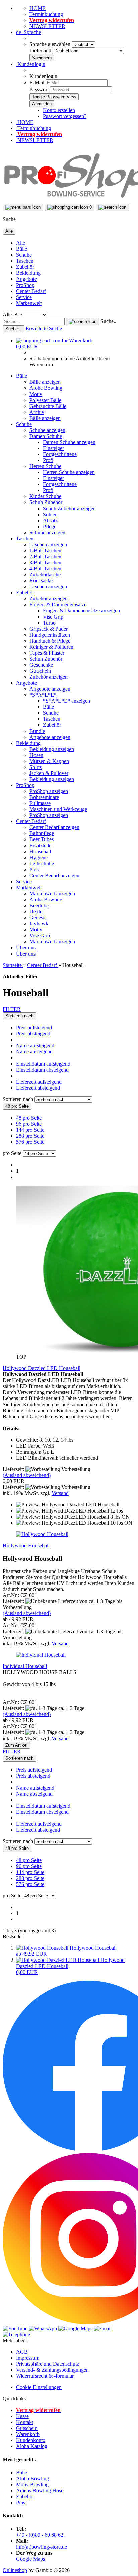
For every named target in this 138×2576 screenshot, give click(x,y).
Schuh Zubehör (46, 502)
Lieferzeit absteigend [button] (38, 1088)
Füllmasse (40, 803)
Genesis (38, 918)
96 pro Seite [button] (29, 1124)
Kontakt (25, 2422)
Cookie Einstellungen (39, 2387)
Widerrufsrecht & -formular (45, 2376)
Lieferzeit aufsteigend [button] (39, 1082)
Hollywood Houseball (26, 1545)
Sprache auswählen (51, 44)
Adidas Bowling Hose (40, 2491)
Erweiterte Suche (44, 328)
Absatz (50, 520)
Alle (21, 243)
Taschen (25, 261)
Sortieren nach (19, 1099)
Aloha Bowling (46, 388)
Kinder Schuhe (45, 496)
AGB (22, 2352)
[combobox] (19, 1016)
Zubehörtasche (45, 575)
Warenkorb (28, 2434)
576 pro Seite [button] (30, 1142)
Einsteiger (53, 448)
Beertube (39, 906)
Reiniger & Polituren (51, 647)
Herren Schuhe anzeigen (69, 472)
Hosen (36, 755)
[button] (28, 32)
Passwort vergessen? (65, 116)
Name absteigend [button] (34, 1052)
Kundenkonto (31, 2440)
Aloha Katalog (32, 2446)
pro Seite (12, 1153)
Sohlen (50, 514)
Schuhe (24, 255)
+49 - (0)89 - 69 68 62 (40, 2535)
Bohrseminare (44, 797)
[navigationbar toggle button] (23, 207)
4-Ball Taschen (45, 569)
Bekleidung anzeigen (52, 749)
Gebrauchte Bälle (48, 406)
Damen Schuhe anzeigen (69, 442)
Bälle (22, 249)
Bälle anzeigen (45, 382)
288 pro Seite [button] (30, 1136)
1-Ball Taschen (45, 550)
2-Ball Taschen (45, 556)
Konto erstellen (59, 110)
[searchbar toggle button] (112, 207)
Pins (34, 869)
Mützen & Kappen (49, 761)
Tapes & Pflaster (47, 653)
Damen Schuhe (46, 436)
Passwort (39, 89)
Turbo (49, 623)
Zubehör (25, 267)
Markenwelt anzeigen (52, 893)
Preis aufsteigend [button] (34, 1028)
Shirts (36, 767)
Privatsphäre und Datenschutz (48, 2364)
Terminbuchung (46, 14)
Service (24, 297)
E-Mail (37, 82)
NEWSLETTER (47, 26)
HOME (38, 8)
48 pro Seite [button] (29, 1118)
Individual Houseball (25, 1666)
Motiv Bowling (32, 2485)
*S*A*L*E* (43, 695)
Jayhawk (39, 924)
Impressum (28, 2358)
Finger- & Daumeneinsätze (58, 605)
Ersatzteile (40, 845)
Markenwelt (29, 303)
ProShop (25, 285)
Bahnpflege (42, 833)
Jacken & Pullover (49, 773)
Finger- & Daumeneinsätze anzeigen (81, 611)
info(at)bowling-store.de (42, 2547)
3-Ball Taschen (45, 563)
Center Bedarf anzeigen (54, 827)
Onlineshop (15, 2570)
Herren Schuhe (45, 466)
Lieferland (41, 51)
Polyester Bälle (45, 400)
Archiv (37, 412)
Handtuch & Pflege (50, 641)
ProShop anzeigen (49, 791)
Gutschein (40, 671)
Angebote (26, 279)
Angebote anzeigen (50, 689)
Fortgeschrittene (60, 454)
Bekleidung (28, 273)
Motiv (36, 394)
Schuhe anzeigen (47, 430)
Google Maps (30, 2559)
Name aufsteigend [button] (35, 1046)
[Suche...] (83, 322)
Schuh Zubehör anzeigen (69, 508)
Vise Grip (53, 617)
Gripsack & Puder (49, 629)
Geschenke (41, 665)
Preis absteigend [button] (33, 1034)
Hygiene (39, 857)
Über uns (26, 948)
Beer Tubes (42, 839)
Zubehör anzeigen (49, 599)
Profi (48, 460)
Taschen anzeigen (48, 544)
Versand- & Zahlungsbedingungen (52, 2370)
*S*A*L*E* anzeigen (66, 701)
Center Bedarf (31, 291)
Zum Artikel (16, 1745)
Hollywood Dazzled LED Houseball (42, 1368)
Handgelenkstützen (50, 635)
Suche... (109, 321)
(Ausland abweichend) (27, 1475)
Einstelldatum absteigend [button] (42, 1070)
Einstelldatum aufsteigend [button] (43, 1064)
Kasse (22, 2416)
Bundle (37, 731)
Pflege (50, 526)
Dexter (37, 912)
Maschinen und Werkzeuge (58, 809)
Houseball (40, 851)
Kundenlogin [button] (31, 64)
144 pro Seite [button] (30, 1130)
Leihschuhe (42, 863)
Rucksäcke (41, 581)
